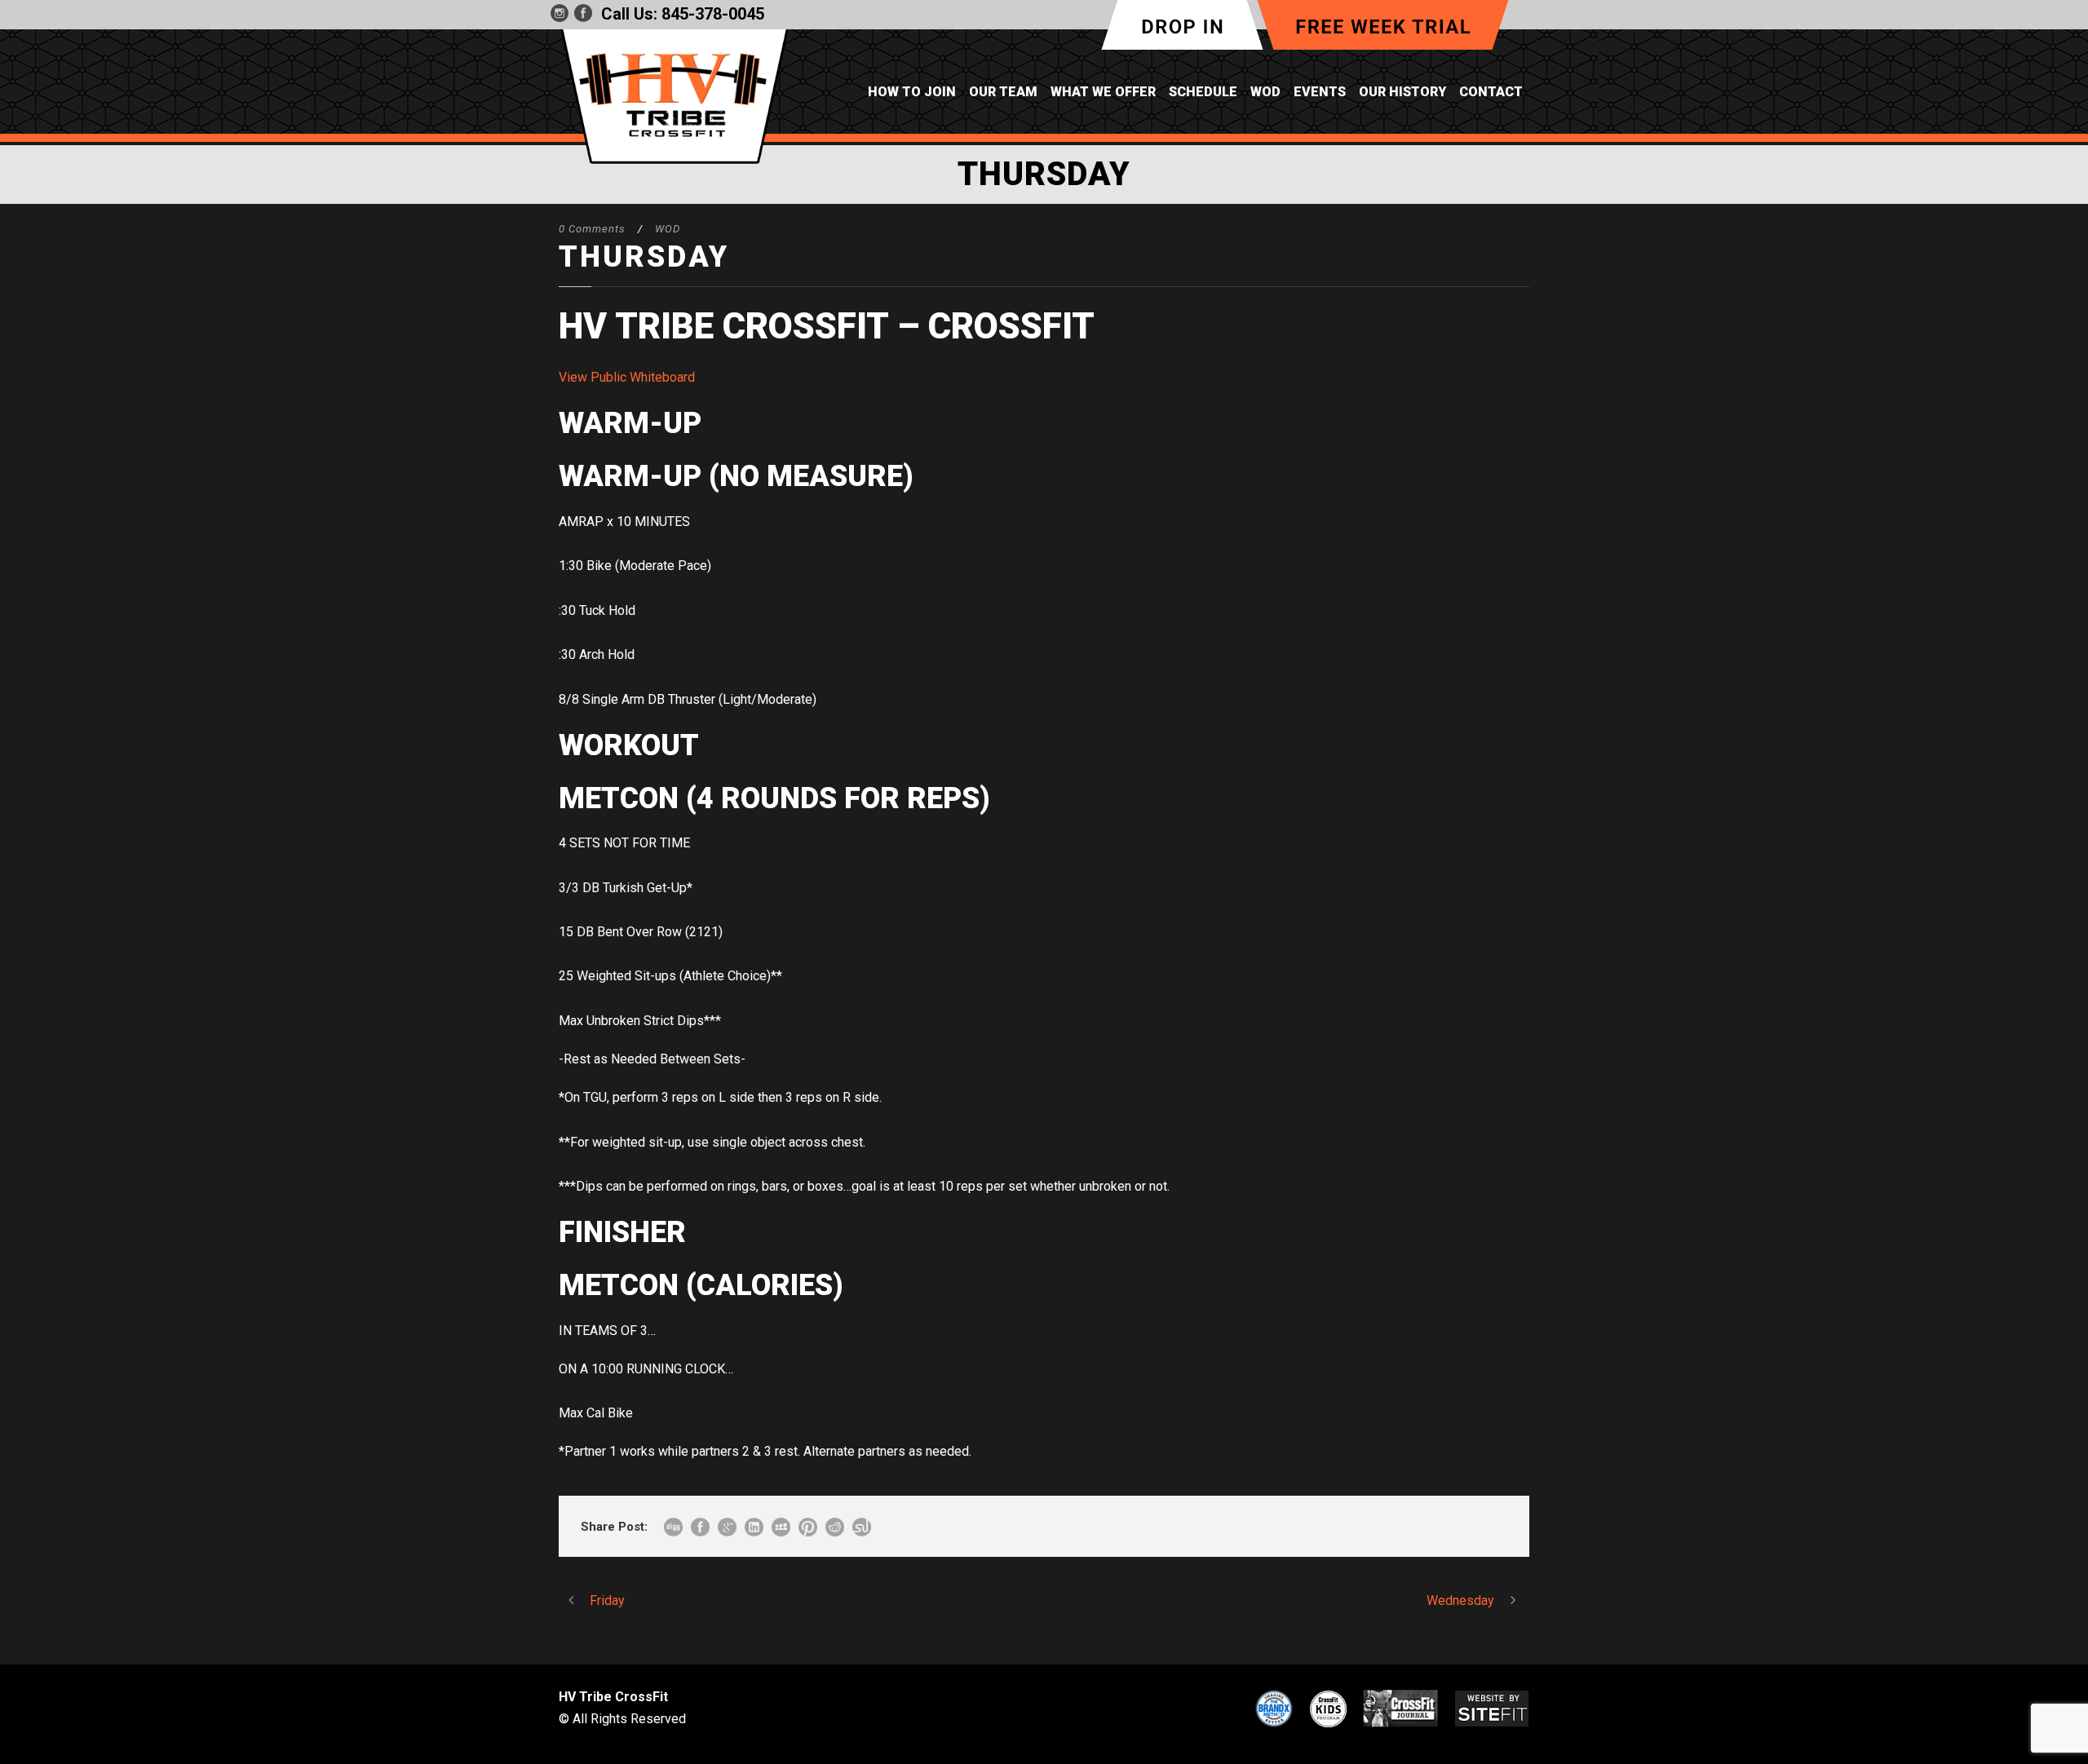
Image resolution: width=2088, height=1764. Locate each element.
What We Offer (1103, 92)
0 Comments (592, 229)
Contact (1491, 92)
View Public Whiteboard (627, 377)
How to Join (912, 92)
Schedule (1203, 92)
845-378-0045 (713, 14)
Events (1320, 92)
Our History (1402, 92)
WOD (1265, 92)
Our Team (1003, 92)
